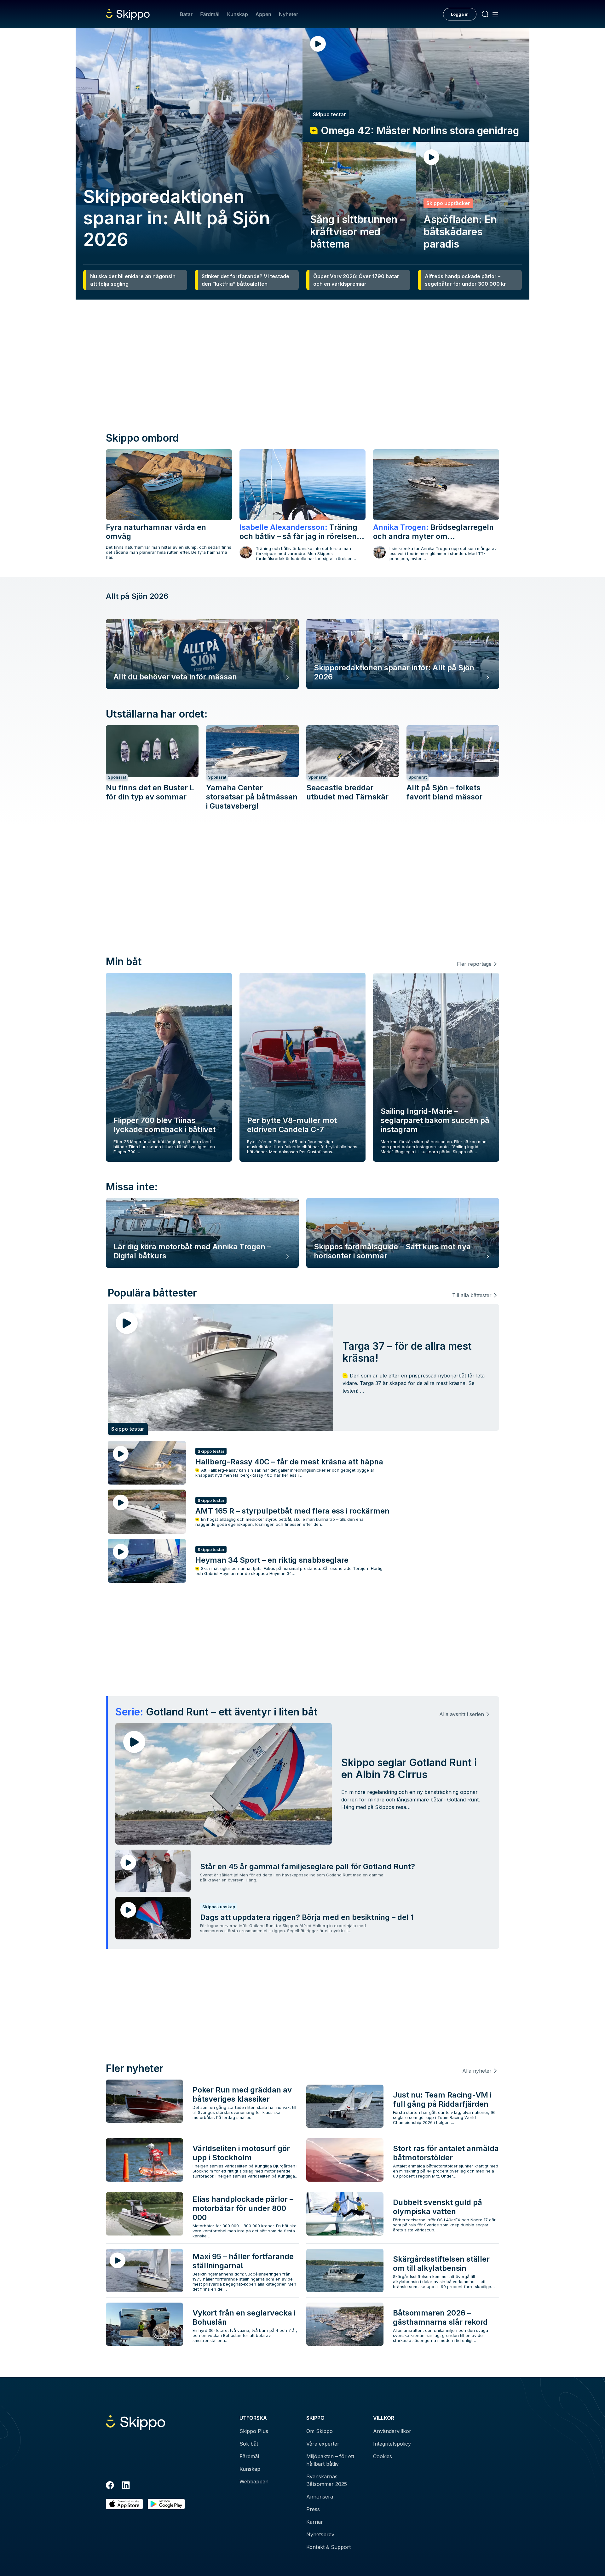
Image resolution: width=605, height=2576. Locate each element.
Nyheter (288, 14)
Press (313, 2509)
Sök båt (249, 2444)
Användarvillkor (392, 2431)
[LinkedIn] (126, 2486)
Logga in (460, 14)
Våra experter (323, 2444)
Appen (263, 14)
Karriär (315, 2522)
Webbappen (254, 2482)
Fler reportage (474, 964)
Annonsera (320, 2497)
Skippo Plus (254, 2431)
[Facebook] (110, 2486)
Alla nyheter (477, 2071)
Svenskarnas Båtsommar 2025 (327, 2480)
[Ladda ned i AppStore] (124, 2504)
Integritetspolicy (392, 2444)
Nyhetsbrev (320, 2534)
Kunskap (238, 14)
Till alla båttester (472, 1295)
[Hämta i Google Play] (166, 2504)
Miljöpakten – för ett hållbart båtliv (330, 2460)
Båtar (186, 14)
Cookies (383, 2456)
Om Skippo (320, 2431)
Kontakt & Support (328, 2547)
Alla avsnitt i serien (462, 1714)
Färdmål (210, 14)
